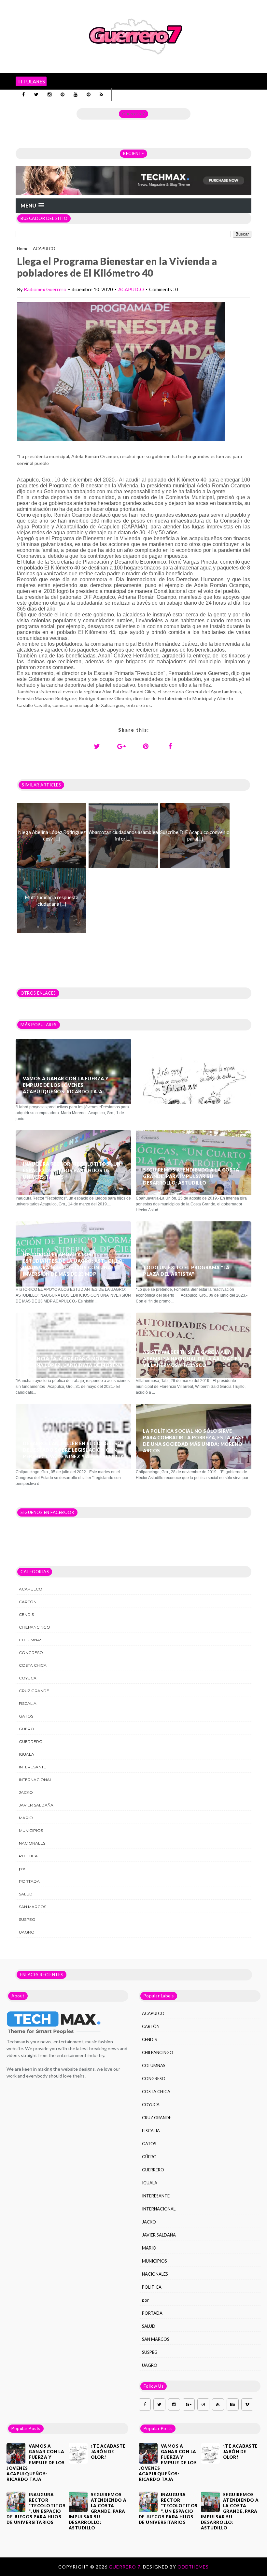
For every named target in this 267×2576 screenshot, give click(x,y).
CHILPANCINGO (35, 1627)
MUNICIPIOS (31, 1830)
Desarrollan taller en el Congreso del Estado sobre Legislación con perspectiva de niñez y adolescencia (73, 1450)
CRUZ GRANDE (34, 1691)
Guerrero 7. (126, 2567)
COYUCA (28, 1678)
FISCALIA (28, 1703)
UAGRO (27, 1932)
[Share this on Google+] (121, 746)
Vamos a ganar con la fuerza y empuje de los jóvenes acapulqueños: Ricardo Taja (66, 1085)
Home (23, 249)
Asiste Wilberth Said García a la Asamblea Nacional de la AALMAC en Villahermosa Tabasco (192, 1359)
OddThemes (193, 2567)
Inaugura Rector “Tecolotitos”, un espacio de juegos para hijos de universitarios (72, 1170)
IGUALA (27, 1754)
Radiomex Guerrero (45, 289)
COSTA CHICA (33, 1665)
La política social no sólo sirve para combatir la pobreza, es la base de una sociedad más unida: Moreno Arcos (193, 1441)
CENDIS (26, 1614)
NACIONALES (32, 1843)
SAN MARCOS (33, 1907)
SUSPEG (27, 1919)
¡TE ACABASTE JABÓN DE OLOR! (182, 1074)
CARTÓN (28, 1602)
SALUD (26, 1894)
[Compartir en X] (97, 746)
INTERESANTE (33, 1767)
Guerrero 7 (133, 114)
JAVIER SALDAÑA (36, 1805)
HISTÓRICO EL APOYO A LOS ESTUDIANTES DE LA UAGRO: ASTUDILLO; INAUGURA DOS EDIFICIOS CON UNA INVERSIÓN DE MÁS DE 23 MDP (73, 1264)
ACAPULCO (44, 249)
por (22, 1869)
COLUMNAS (31, 1640)
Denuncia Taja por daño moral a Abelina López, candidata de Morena (73, 1362)
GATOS (26, 1716)
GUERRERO (31, 1741)
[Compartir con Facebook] (170, 746)
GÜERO (27, 1729)
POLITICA (28, 1856)
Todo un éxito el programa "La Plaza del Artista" (186, 1271)
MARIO (26, 1818)
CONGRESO (31, 1653)
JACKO (26, 1792)
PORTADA (29, 1881)
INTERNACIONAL (35, 1780)
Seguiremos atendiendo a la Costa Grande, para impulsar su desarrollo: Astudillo (191, 1176)
